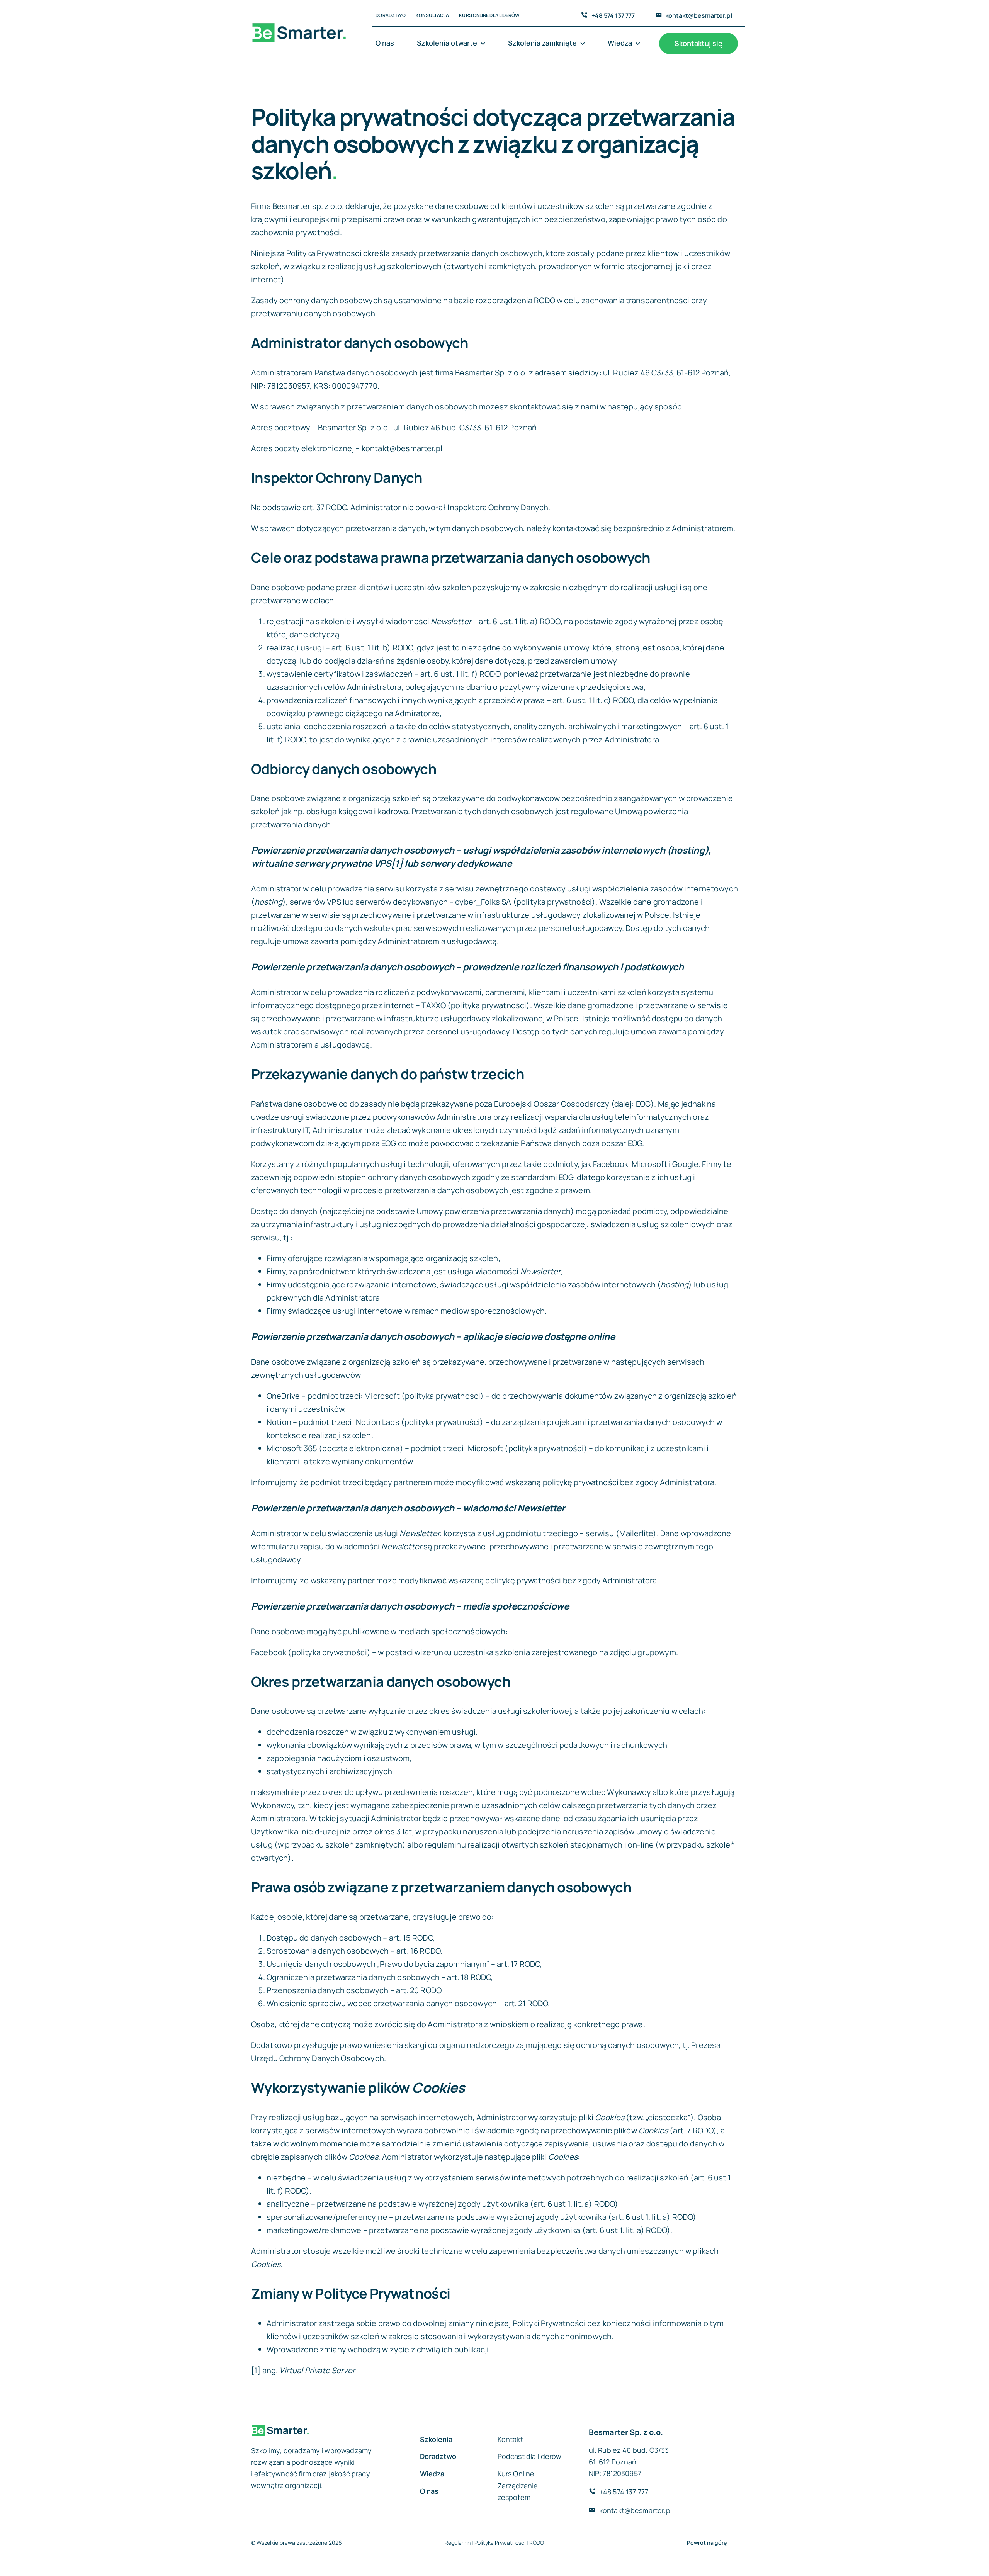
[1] (256, 2370)
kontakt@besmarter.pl (699, 15)
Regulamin (458, 2543)
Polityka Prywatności (500, 2543)
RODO (537, 2543)
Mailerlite (636, 1533)
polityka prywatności (554, 902)
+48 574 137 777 (613, 15)
